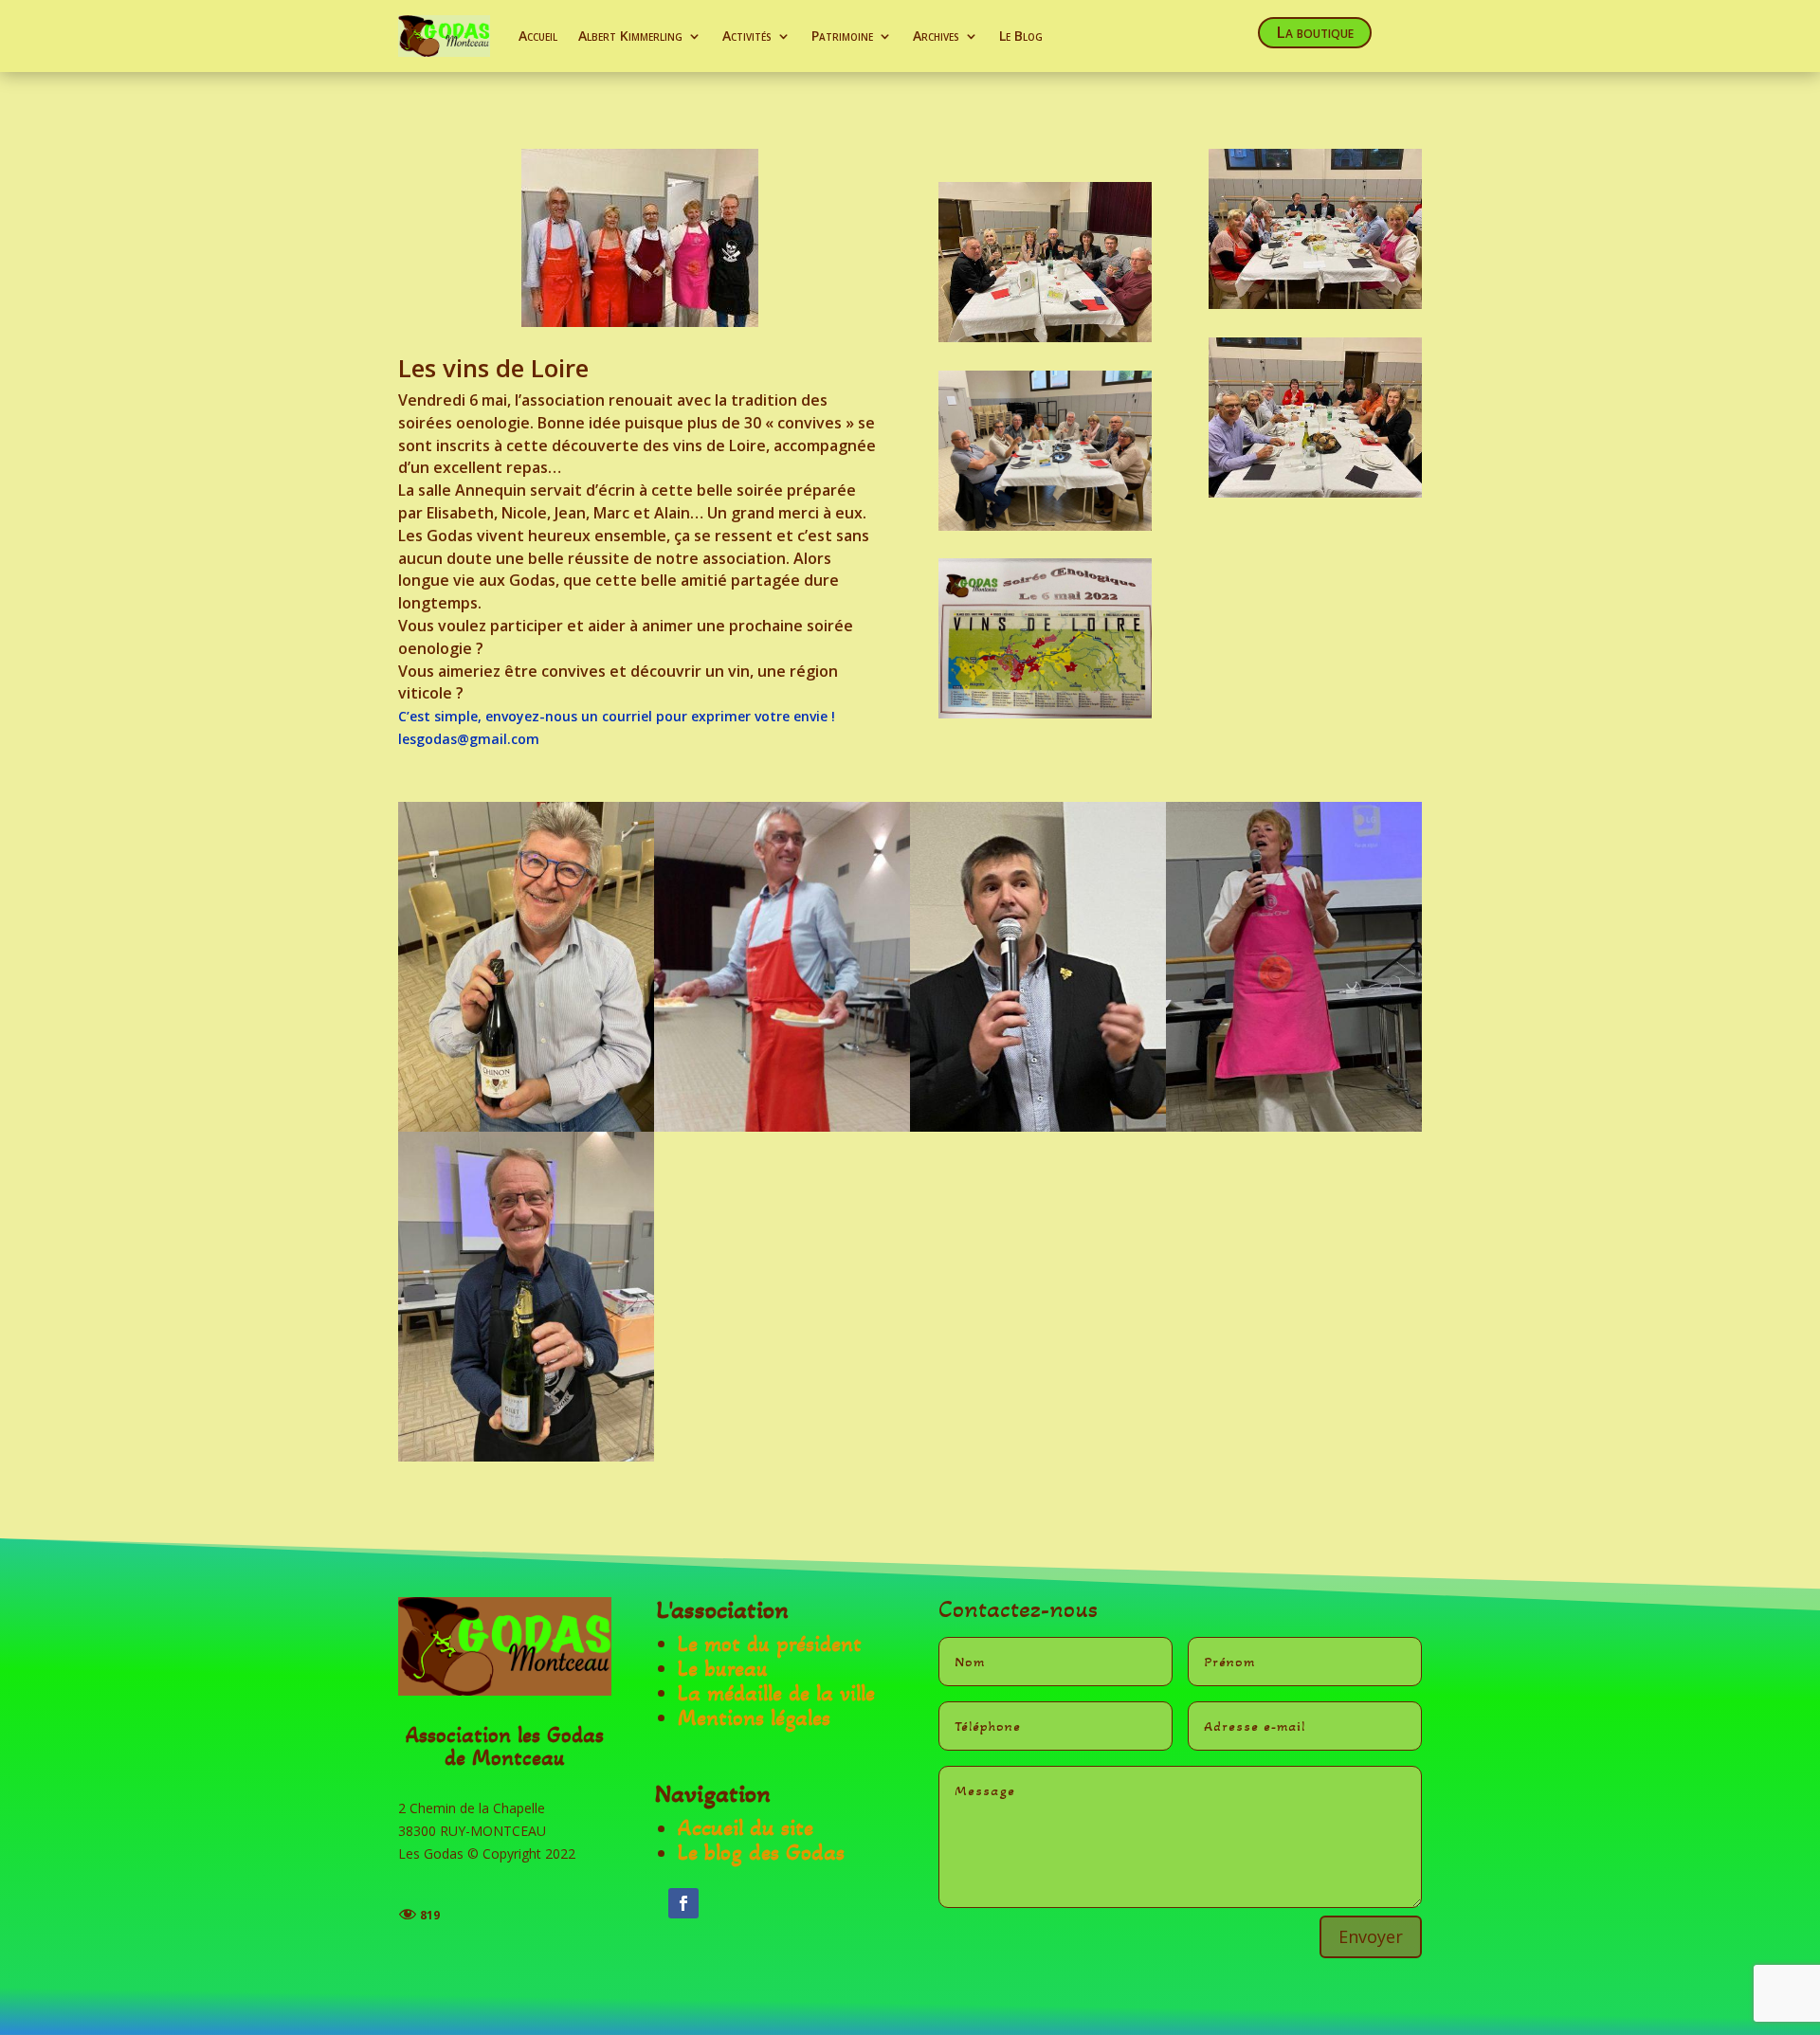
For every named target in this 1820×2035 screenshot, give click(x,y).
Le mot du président (770, 1644)
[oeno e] (526, 1456)
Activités (747, 36)
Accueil (538, 36)
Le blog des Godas (761, 1853)
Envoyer (1371, 1936)
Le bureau (723, 1669)
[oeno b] (782, 1127)
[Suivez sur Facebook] (683, 1903)
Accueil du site (746, 1828)
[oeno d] (1294, 1127)
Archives (936, 36)
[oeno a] (526, 1127)
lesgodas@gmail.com (471, 739)
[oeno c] (1038, 1127)
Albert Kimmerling (630, 36)
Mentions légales (754, 1718)
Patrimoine (842, 36)
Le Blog (1021, 36)
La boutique (1315, 32)
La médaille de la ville (776, 1693)
